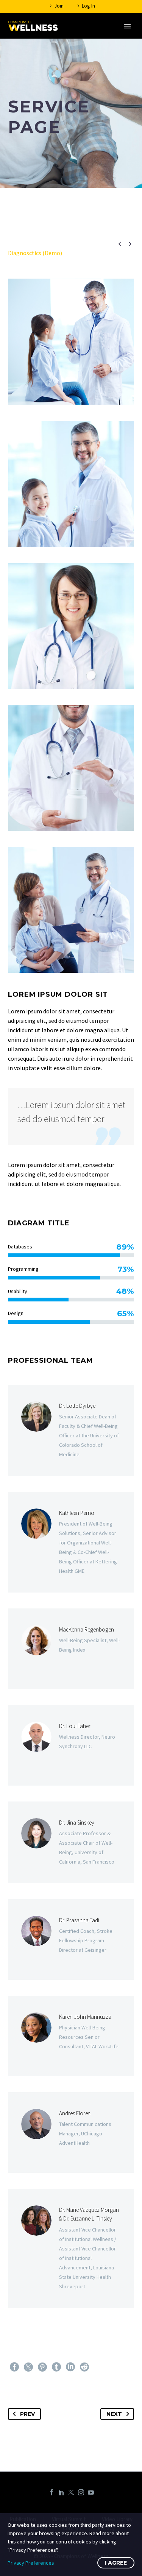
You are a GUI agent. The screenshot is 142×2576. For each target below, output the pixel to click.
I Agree (116, 2563)
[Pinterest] (42, 2367)
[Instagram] (81, 2492)
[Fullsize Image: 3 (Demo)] (71, 910)
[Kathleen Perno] (71, 1542)
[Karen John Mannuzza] (71, 2036)
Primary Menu (127, 26)
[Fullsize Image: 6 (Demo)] (71, 484)
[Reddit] (84, 2367)
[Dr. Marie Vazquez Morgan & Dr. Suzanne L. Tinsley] (71, 2248)
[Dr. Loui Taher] (71, 1745)
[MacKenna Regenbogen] (71, 1649)
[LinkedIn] (70, 2367)
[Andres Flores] (71, 2133)
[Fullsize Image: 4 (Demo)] (71, 768)
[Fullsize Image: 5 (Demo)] (71, 626)
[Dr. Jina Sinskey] (71, 1842)
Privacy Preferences (31, 2563)
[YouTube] (91, 2492)
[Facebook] (14, 2367)
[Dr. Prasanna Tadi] (71, 1939)
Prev (27, 2414)
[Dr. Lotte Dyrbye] (71, 1430)
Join (59, 6)
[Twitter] (28, 2367)
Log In (88, 6)
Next (114, 2414)
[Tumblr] (56, 2367)
